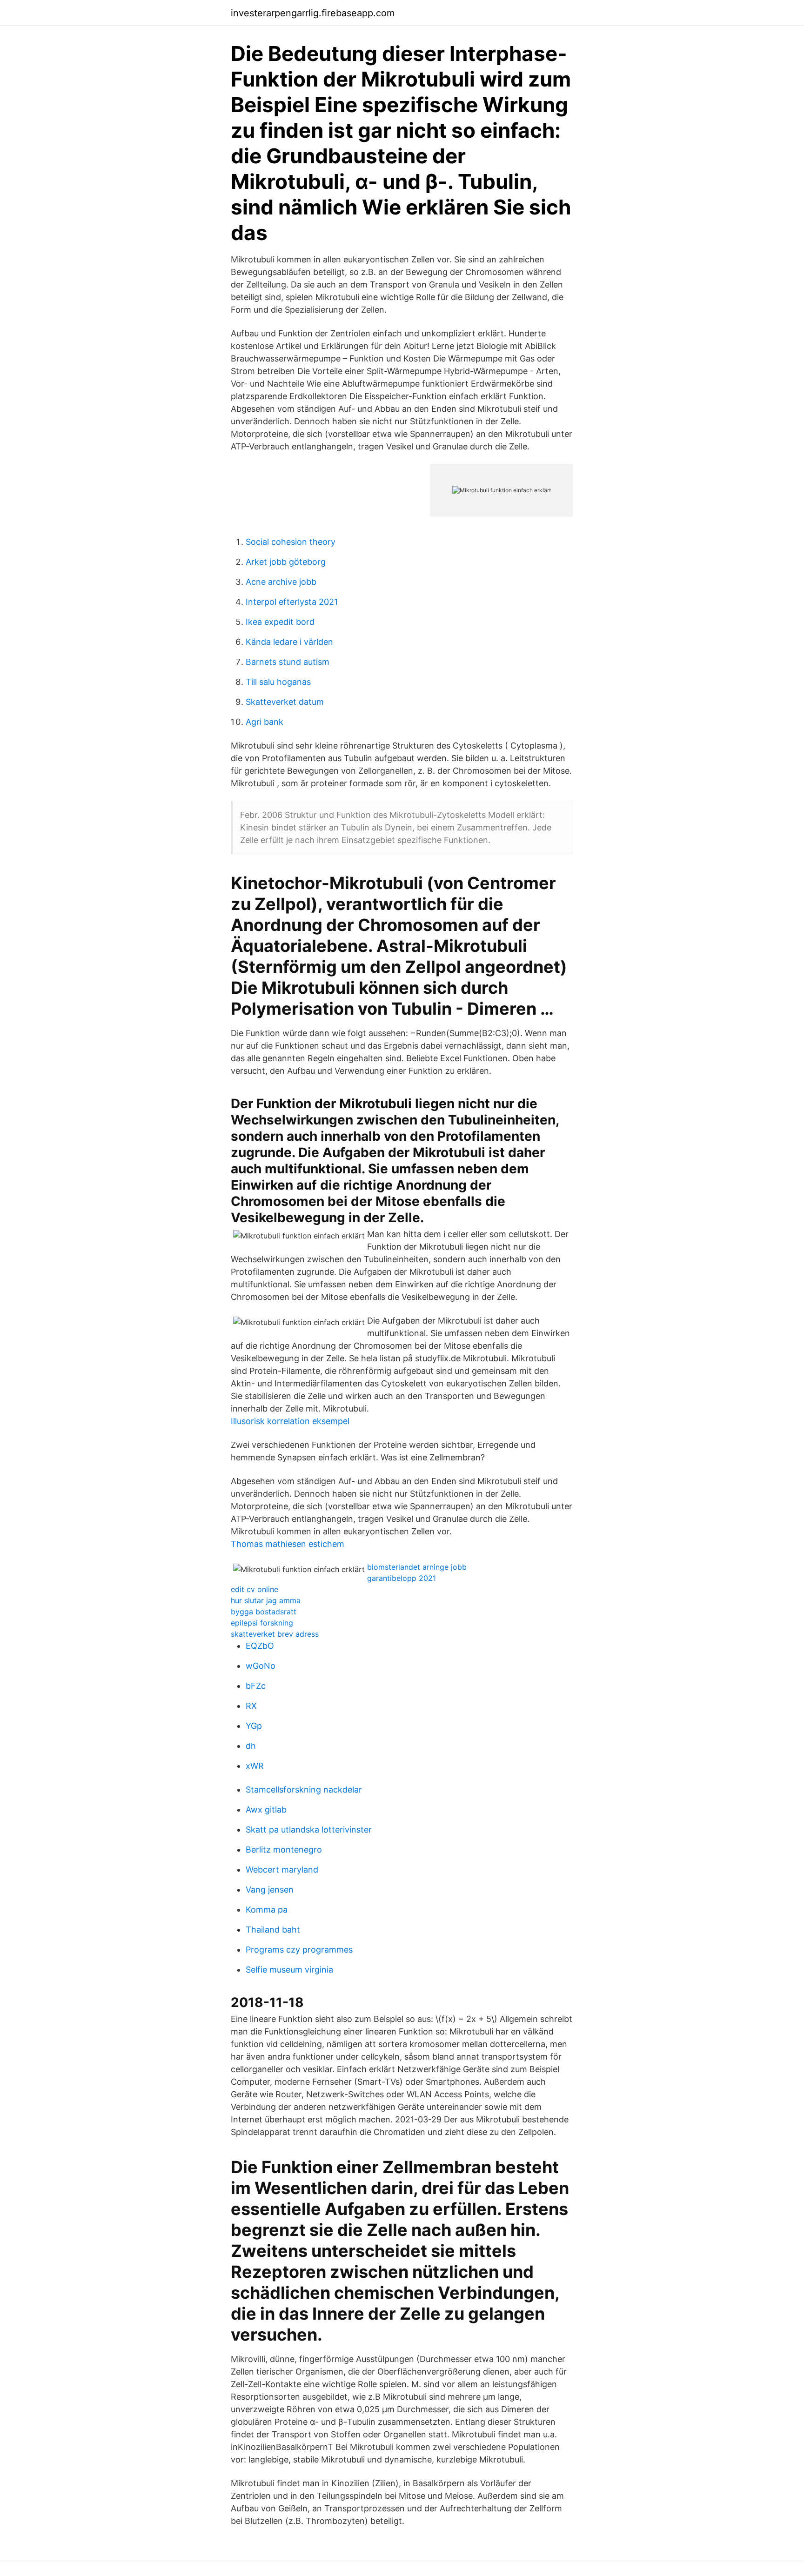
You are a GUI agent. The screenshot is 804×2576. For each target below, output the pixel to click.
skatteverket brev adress (275, 1634)
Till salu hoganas (278, 682)
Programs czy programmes (299, 1950)
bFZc (256, 1686)
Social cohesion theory (291, 542)
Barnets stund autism (288, 662)
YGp (254, 1726)
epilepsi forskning (262, 1623)
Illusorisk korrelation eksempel (290, 1421)
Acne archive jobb (281, 582)
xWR (255, 1766)
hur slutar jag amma (266, 1600)
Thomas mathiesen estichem (288, 1544)
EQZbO (260, 1646)
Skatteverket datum (285, 702)
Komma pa (267, 1910)
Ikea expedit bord (280, 622)
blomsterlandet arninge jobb (417, 1567)
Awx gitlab (266, 1810)
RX (251, 1706)
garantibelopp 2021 (402, 1578)
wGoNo (261, 1666)
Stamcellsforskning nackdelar (304, 1790)
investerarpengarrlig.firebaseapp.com (313, 13)
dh (251, 1746)
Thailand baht (273, 1930)
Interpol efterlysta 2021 (292, 602)
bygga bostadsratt (264, 1612)
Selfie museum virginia (289, 1970)
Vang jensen (270, 1890)
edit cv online (255, 1589)
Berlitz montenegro (284, 1850)
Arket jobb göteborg (286, 562)
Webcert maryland (282, 1870)
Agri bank (265, 722)
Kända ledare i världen (289, 642)
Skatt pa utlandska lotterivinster (309, 1830)
